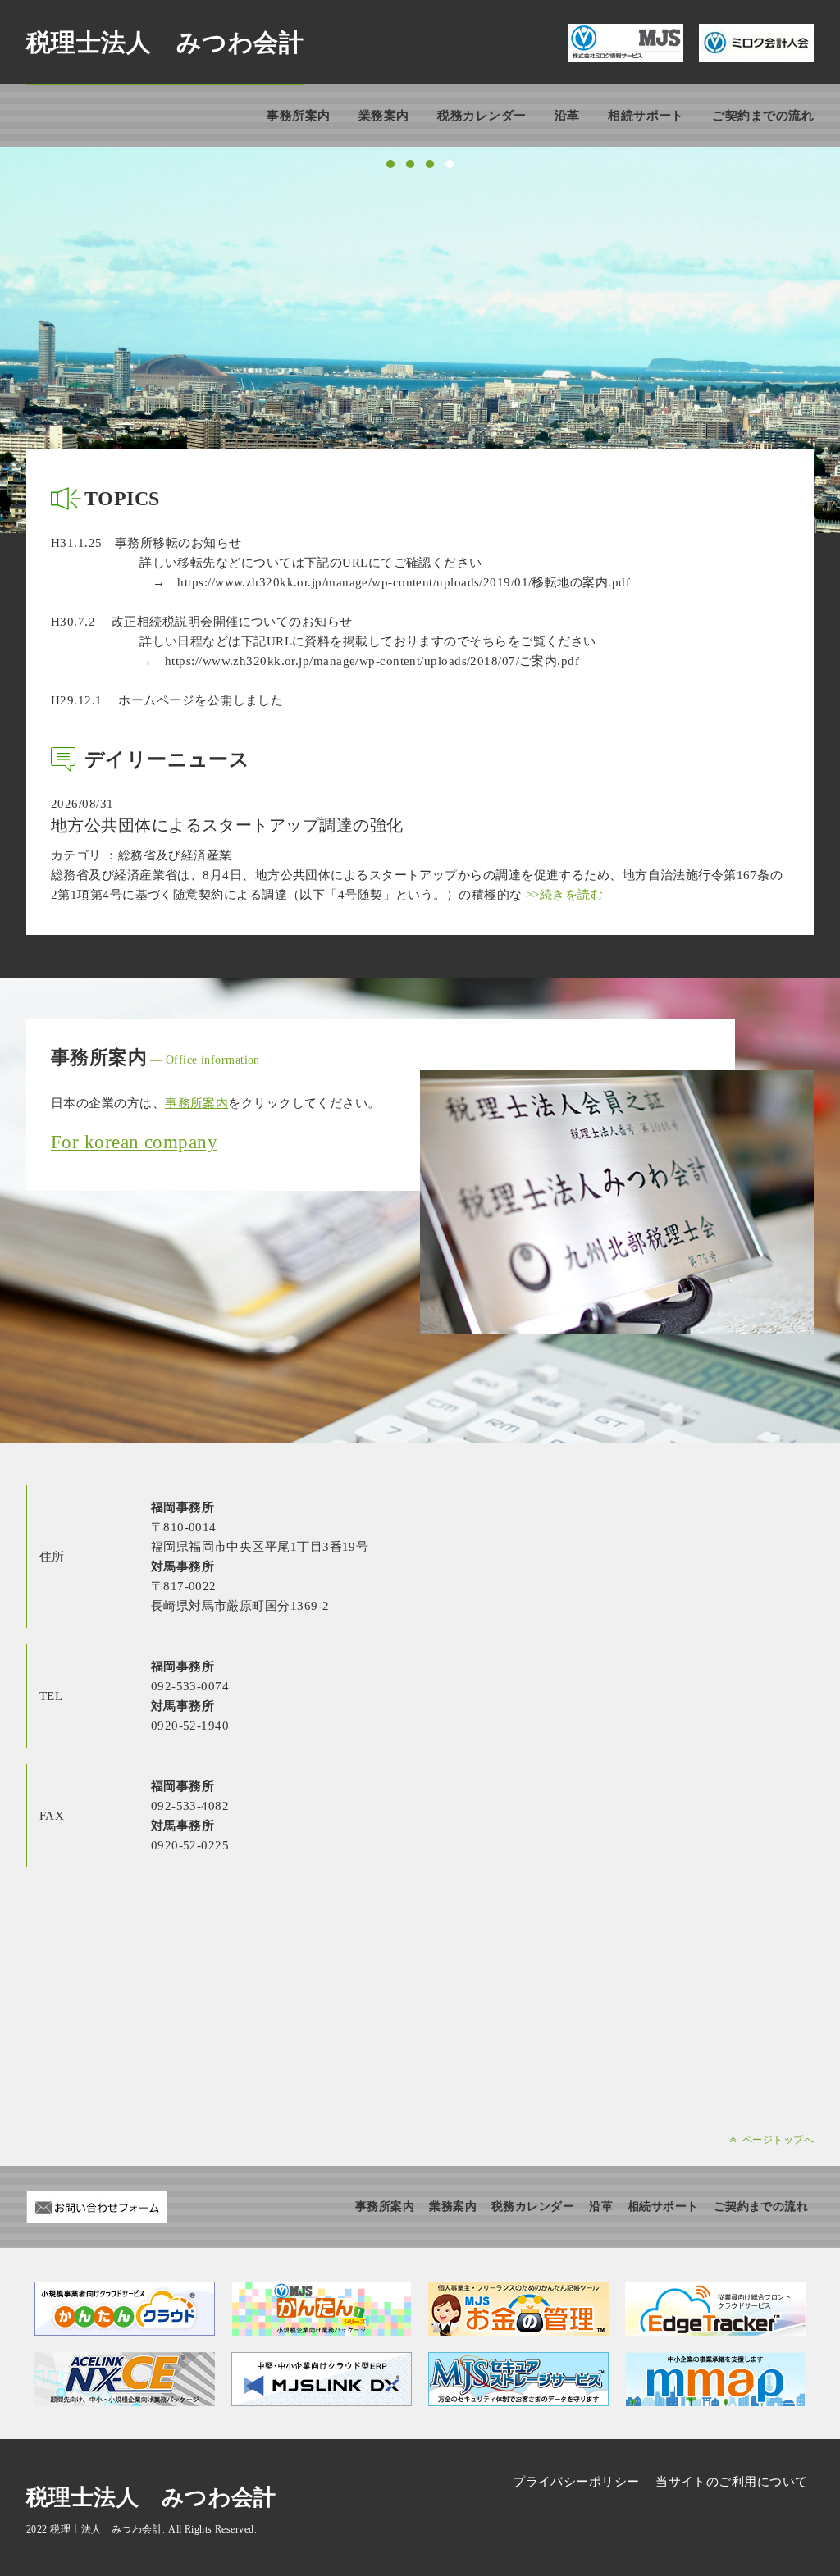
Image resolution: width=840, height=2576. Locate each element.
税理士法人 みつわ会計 (165, 42)
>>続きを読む (563, 895)
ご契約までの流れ (763, 116)
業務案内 (384, 116)
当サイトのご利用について (731, 2482)
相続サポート (646, 116)
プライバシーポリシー (576, 2482)
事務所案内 (298, 116)
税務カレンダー (482, 116)
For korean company (134, 1142)
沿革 (567, 116)
